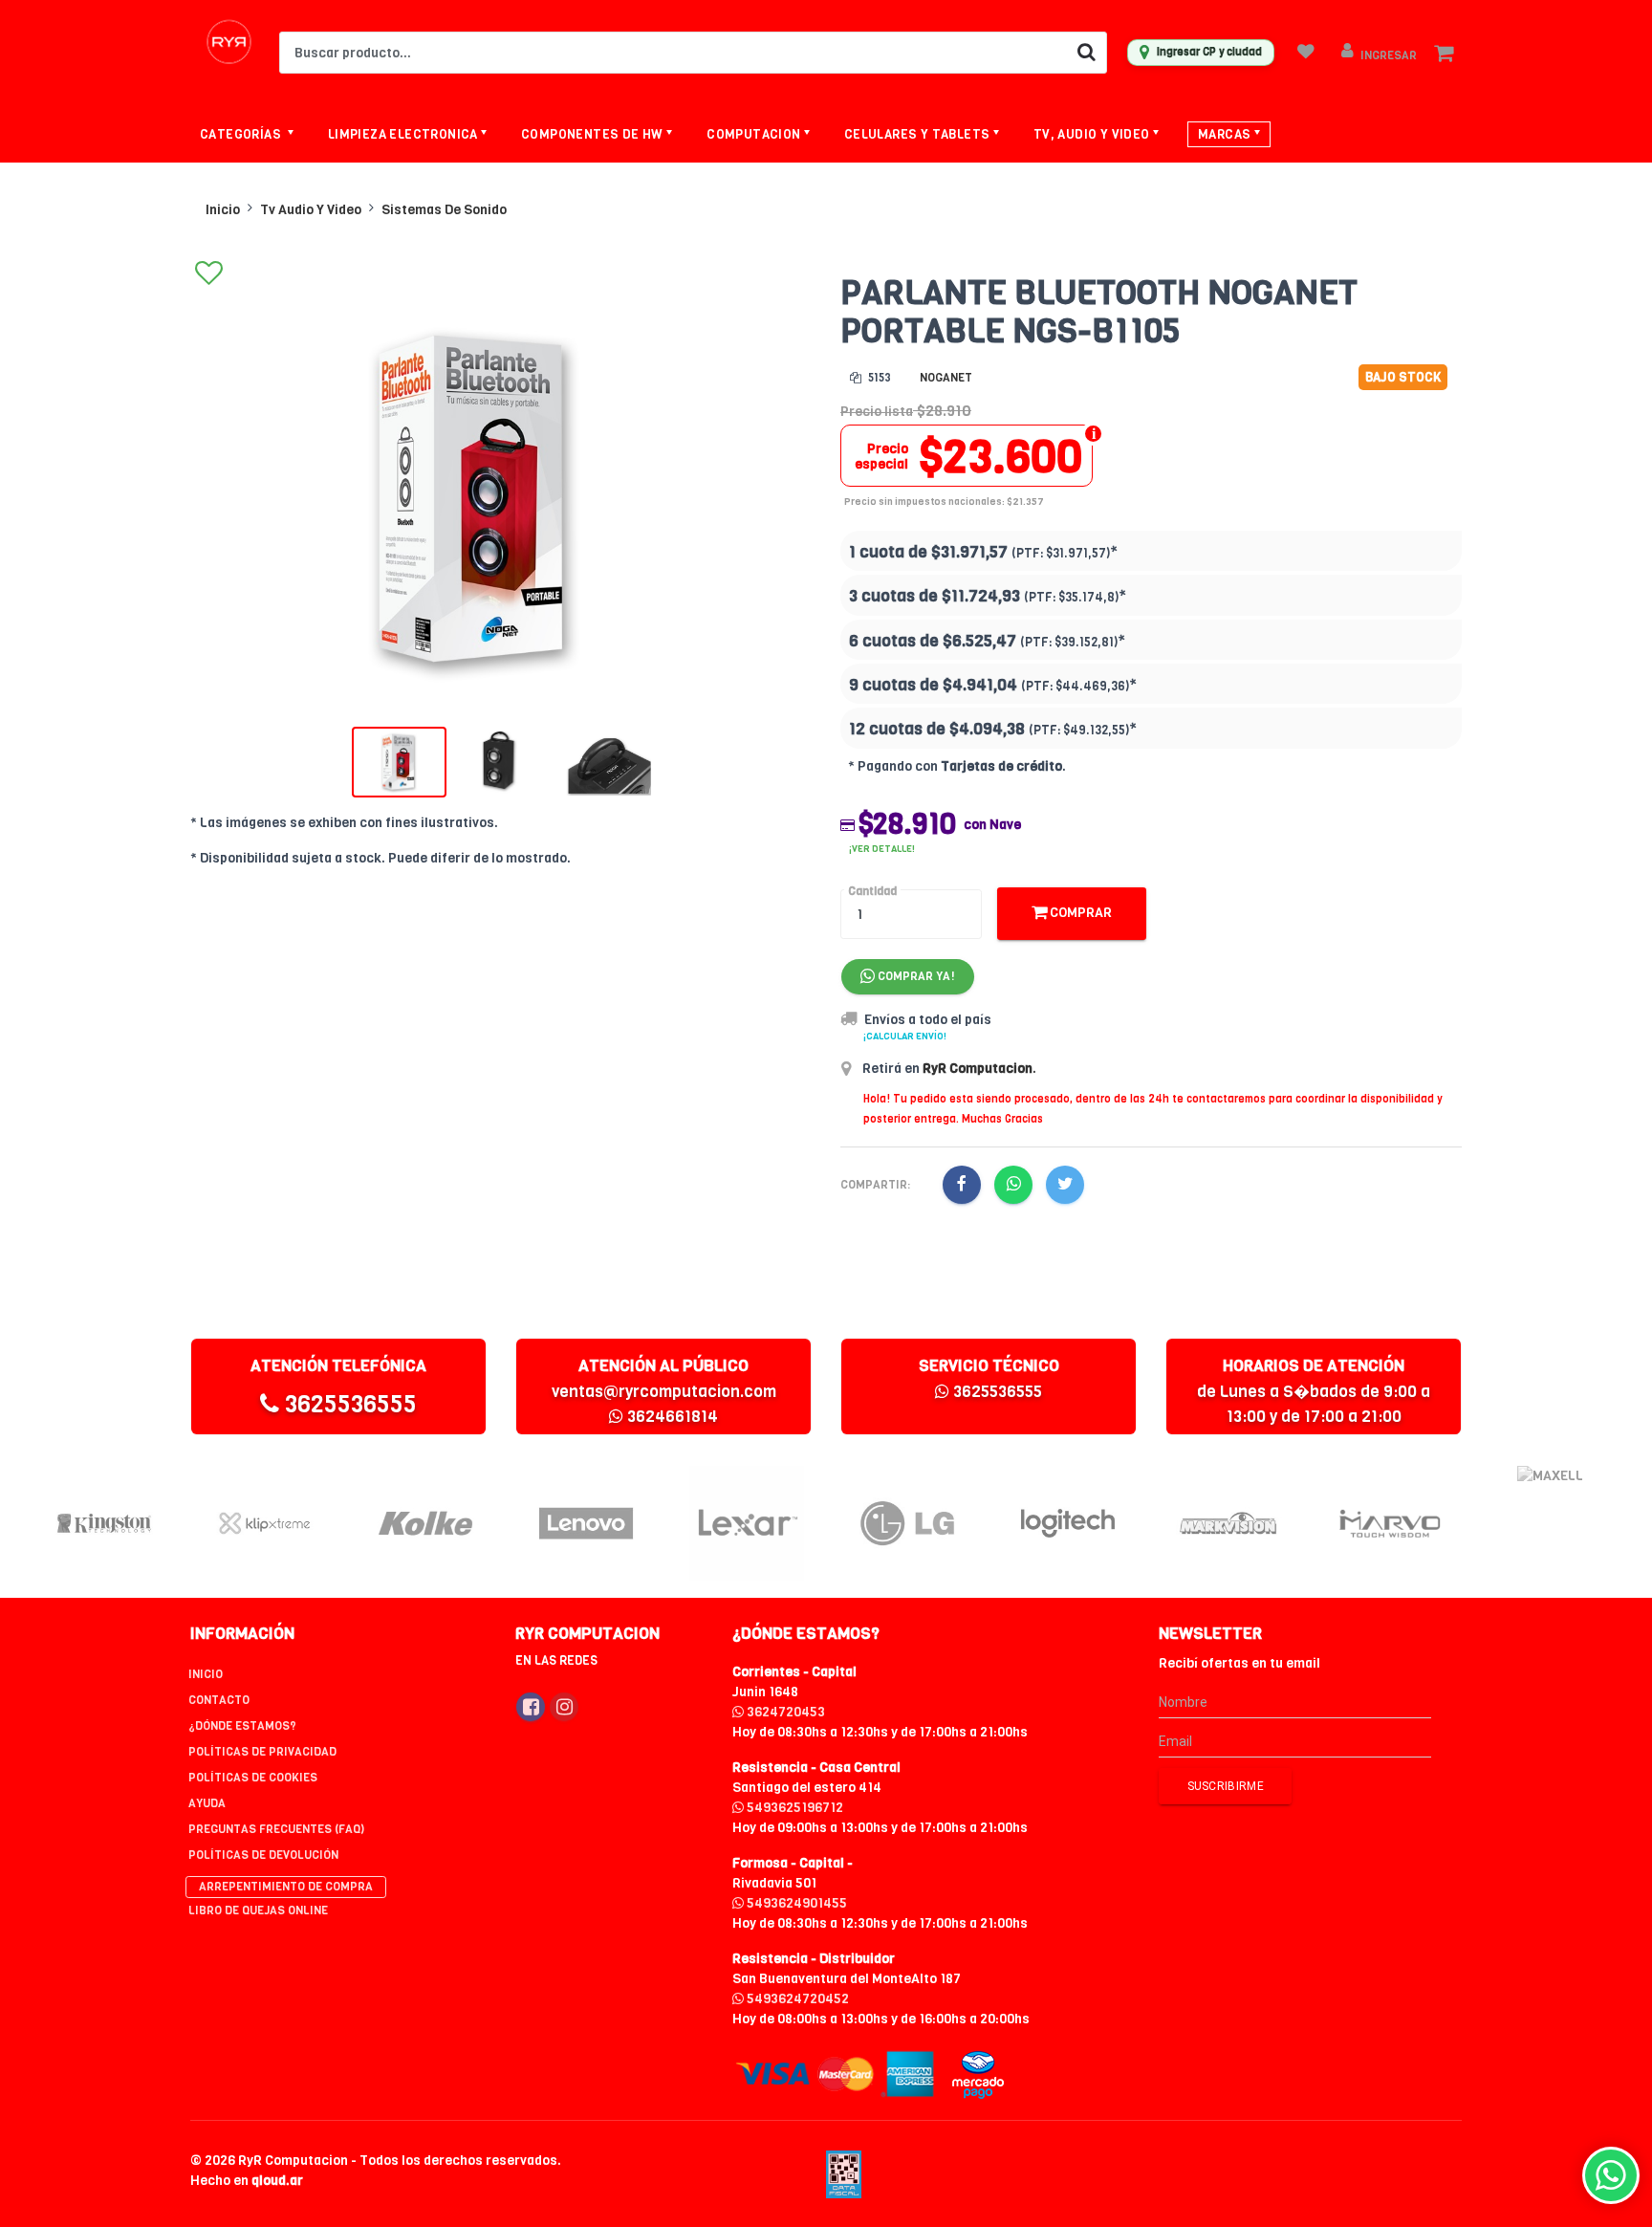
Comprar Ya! (915, 976)
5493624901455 (795, 1903)
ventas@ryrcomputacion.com (664, 1392)
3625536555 (348, 1404)
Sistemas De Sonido (444, 210)
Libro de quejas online (258, 1910)
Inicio (223, 210)
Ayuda (207, 1803)
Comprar (1079, 913)
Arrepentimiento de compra (286, 1887)
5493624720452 (796, 1999)
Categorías (242, 134)
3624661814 (671, 1417)
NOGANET (946, 378)
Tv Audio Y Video (311, 210)
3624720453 (784, 1712)
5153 (878, 378)
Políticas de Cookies (253, 1778)
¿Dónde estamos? (242, 1726)
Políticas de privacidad (262, 1752)
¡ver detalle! (882, 849)
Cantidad (872, 891)
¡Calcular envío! (905, 1036)
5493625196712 (793, 1808)
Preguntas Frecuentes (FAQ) (276, 1829)
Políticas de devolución (263, 1855)
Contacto (219, 1700)
